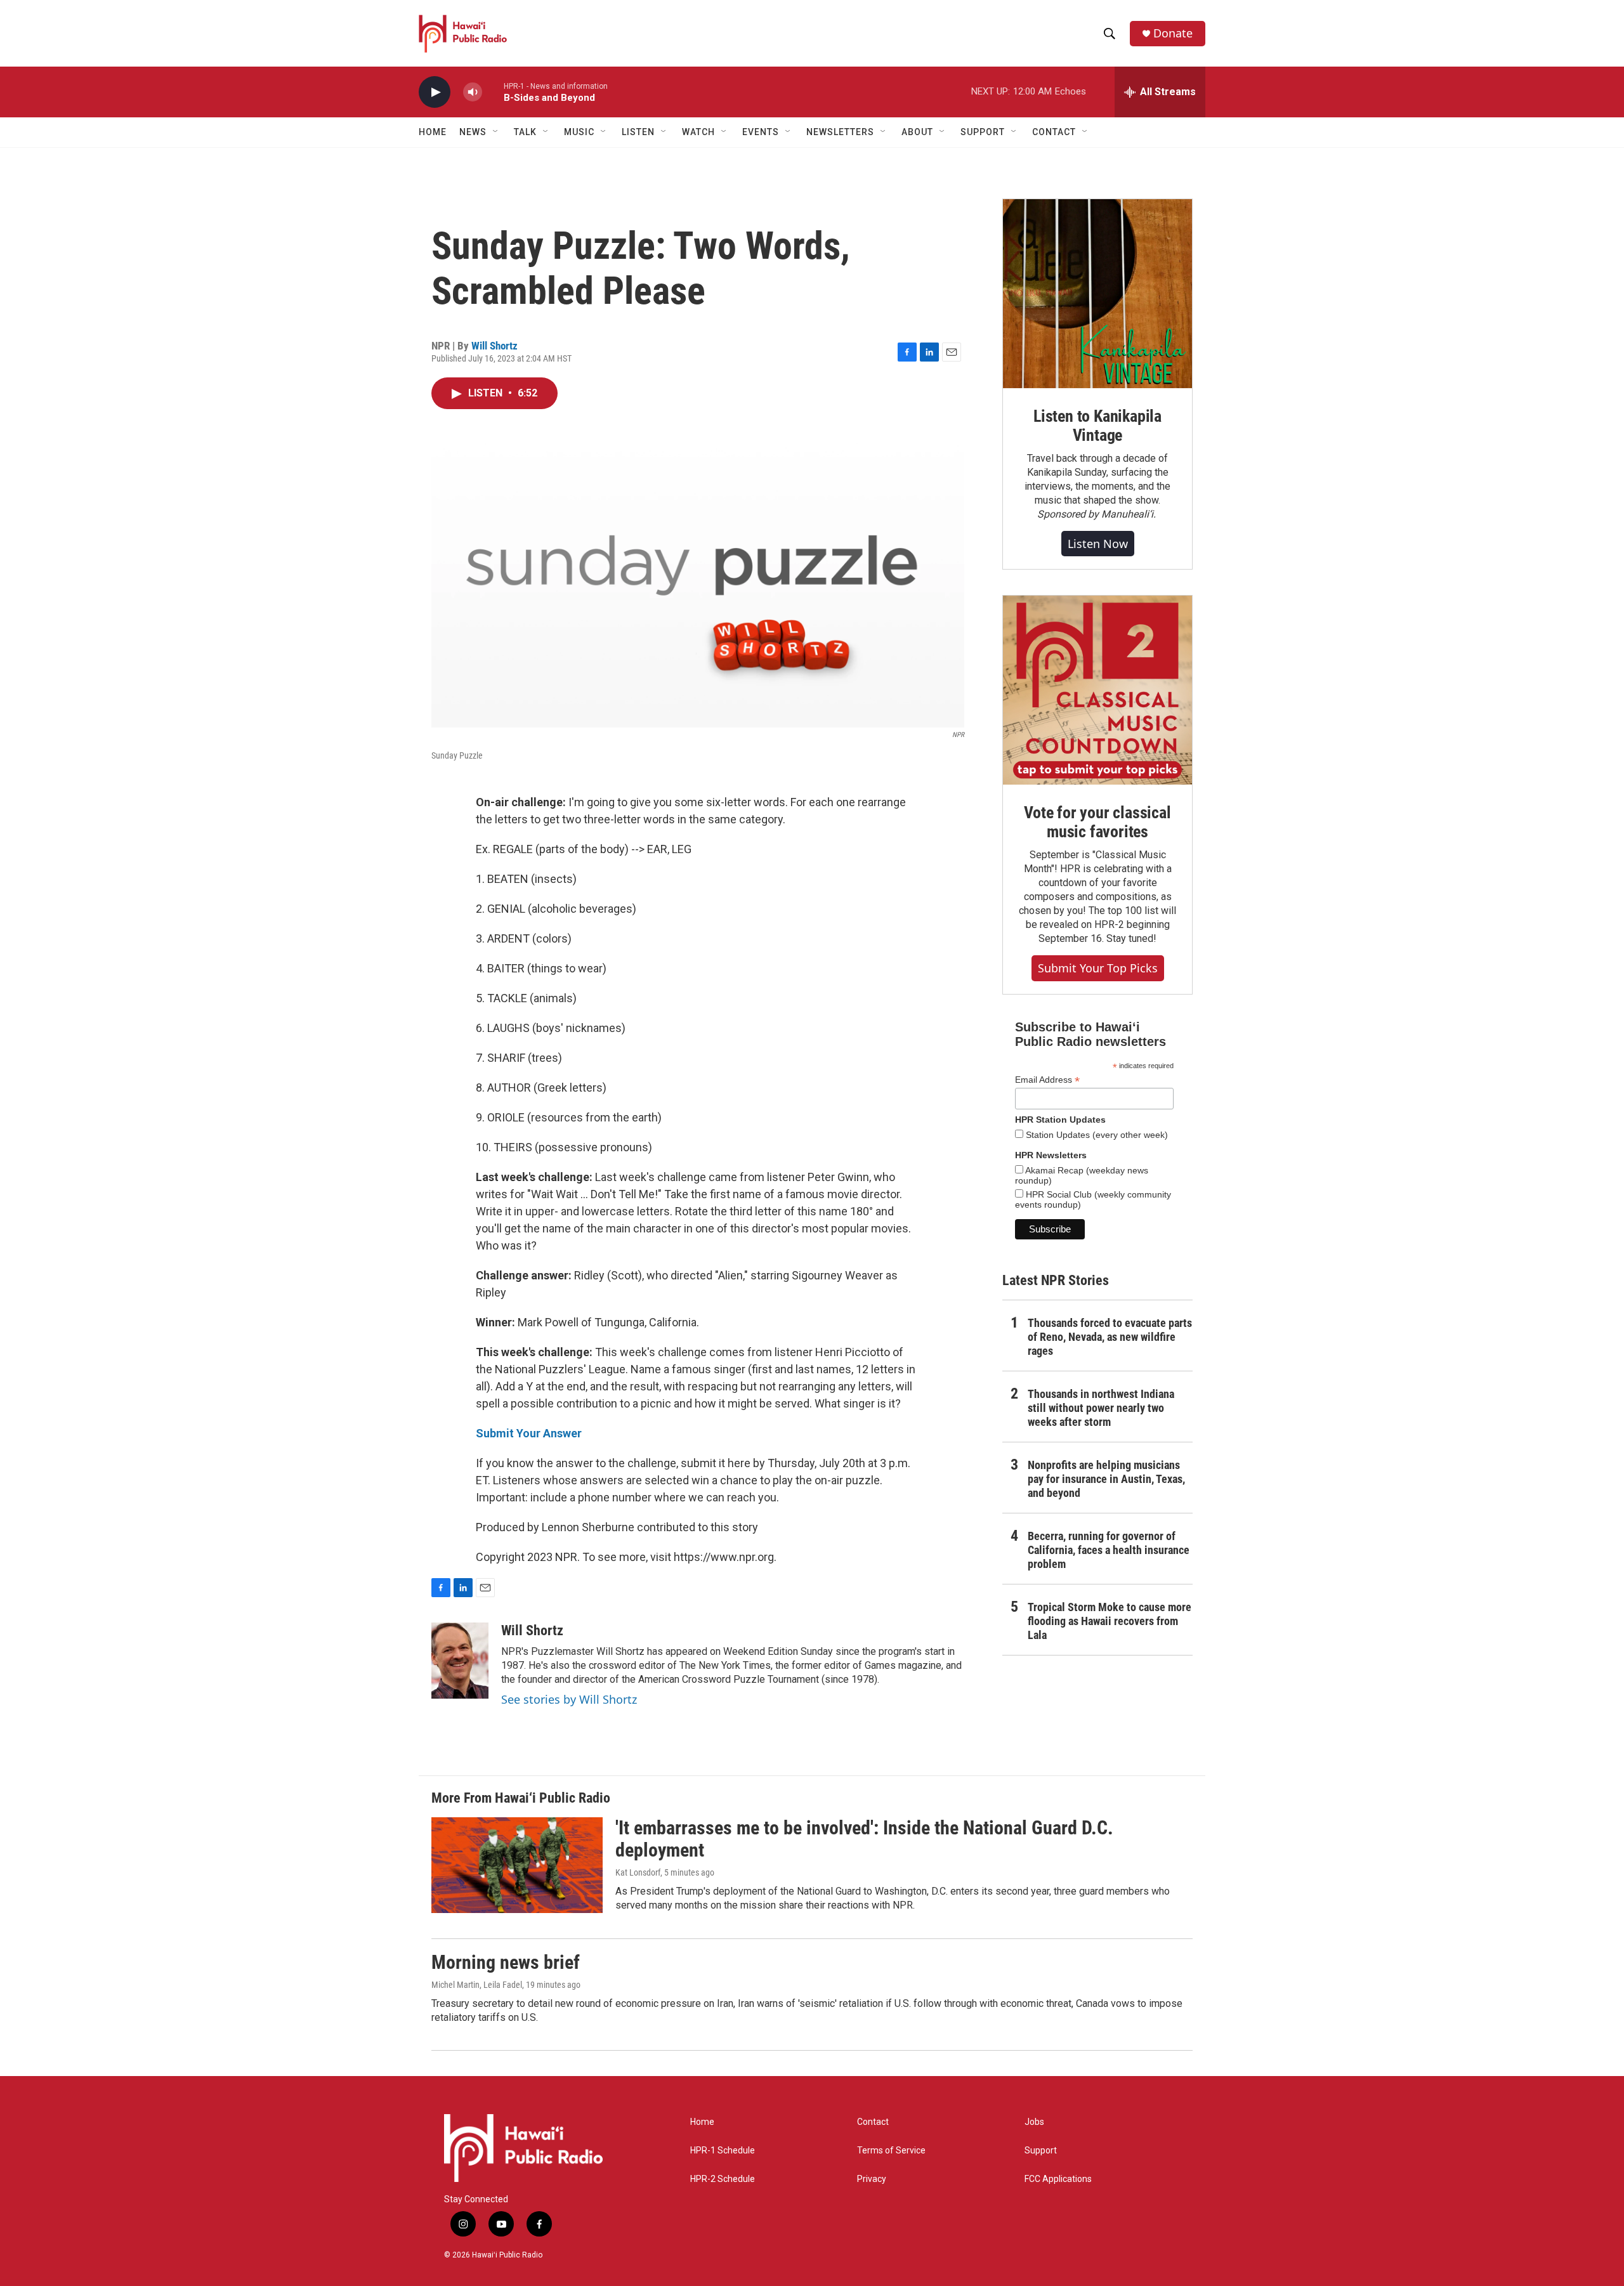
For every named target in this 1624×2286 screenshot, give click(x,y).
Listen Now (1098, 544)
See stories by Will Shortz (569, 1699)
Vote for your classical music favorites (1097, 822)
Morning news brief (506, 1962)
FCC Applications (1058, 2179)
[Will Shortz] (460, 1661)
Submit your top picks (1098, 968)
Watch (698, 132)
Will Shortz (494, 346)
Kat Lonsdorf (638, 1872)
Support (1041, 2151)
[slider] (493, 92)
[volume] (473, 92)
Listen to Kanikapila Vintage (1097, 426)
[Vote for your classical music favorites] (1097, 690)
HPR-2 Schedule (723, 2179)
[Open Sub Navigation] (496, 132)
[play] (435, 92)
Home (433, 132)
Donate (1173, 33)
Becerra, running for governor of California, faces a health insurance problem (1109, 1550)
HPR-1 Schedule (723, 2151)
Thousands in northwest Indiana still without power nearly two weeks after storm (1101, 1408)
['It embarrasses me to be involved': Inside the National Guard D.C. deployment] (517, 1865)
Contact (873, 2122)
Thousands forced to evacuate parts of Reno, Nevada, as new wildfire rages (1110, 1337)
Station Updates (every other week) (1096, 1135)
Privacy (872, 2179)
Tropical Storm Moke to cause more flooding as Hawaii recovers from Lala (1110, 1621)
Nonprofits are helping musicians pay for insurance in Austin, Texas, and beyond (1106, 1479)
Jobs (1034, 2122)
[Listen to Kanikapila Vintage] (1097, 294)
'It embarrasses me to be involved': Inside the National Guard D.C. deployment (864, 1839)
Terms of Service (891, 2151)
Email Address (1047, 1080)
